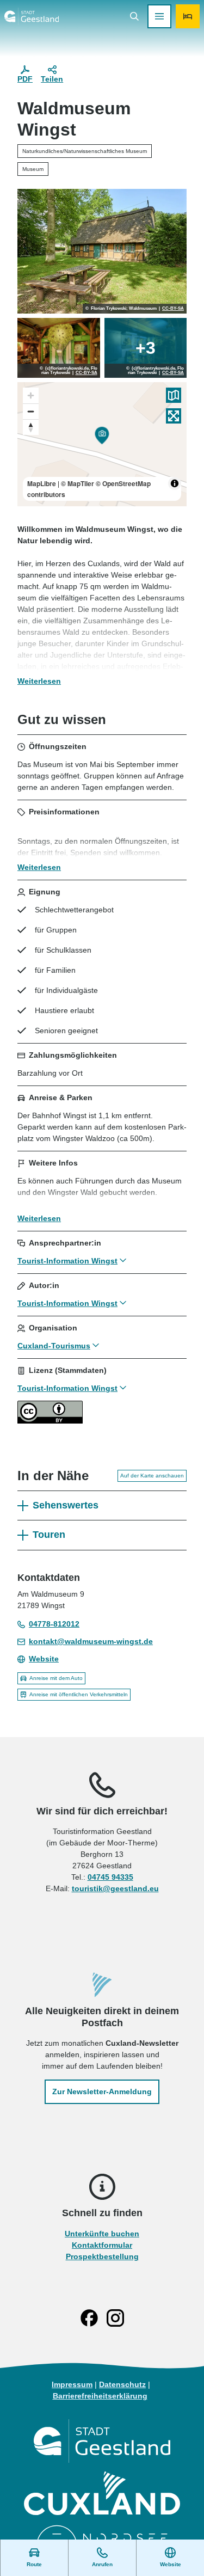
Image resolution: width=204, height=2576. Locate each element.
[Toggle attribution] (175, 483)
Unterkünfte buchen (102, 2234)
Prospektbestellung (102, 2256)
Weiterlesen (39, 681)
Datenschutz (122, 2384)
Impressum (72, 2384)
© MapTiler (78, 483)
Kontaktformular (102, 2245)
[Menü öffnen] (159, 16)
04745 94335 (110, 1877)
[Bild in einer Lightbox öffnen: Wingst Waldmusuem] (59, 348)
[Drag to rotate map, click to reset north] (31, 427)
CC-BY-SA (173, 309)
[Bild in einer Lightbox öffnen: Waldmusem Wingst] (102, 251)
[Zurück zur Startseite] (32, 16)
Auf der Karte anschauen (152, 1476)
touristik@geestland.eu (115, 1888)
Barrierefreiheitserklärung (100, 2396)
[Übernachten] (188, 16)
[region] (102, 444)
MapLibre (42, 483)
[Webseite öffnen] (102, 2441)
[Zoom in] (31, 395)
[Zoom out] (31, 411)
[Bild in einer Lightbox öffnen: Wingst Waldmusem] (146, 348)
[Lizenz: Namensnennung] (50, 1421)
